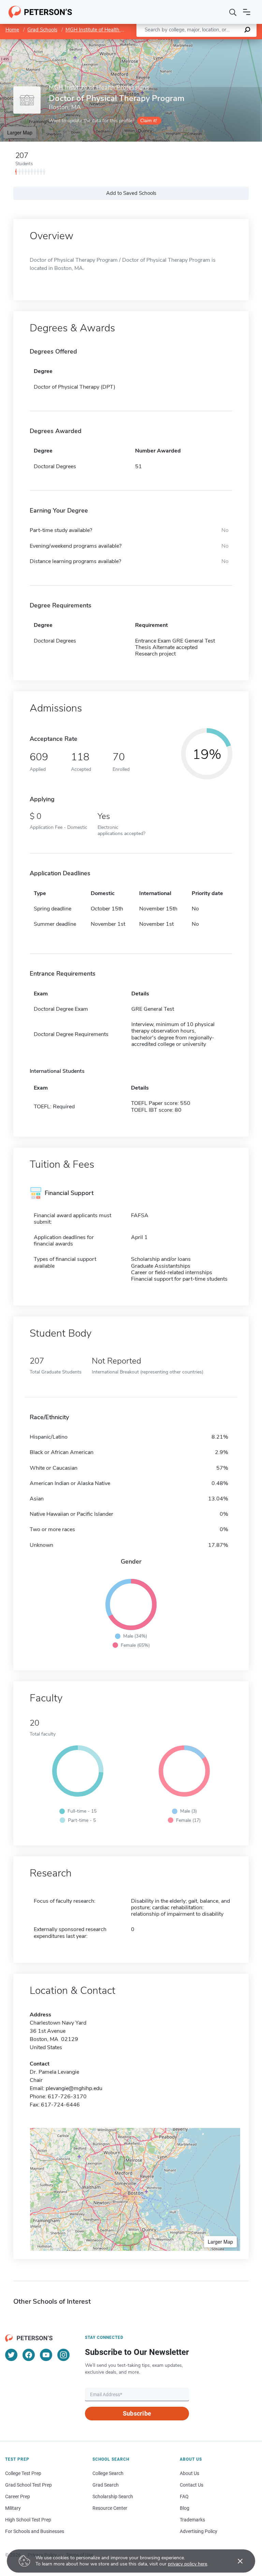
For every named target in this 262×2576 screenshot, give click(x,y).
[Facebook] (29, 2355)
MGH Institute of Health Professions (106, 30)
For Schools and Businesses (35, 2531)
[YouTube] (46, 2355)
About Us (190, 2473)
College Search (108, 2473)
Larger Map (20, 132)
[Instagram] (63, 2355)
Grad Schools (42, 30)
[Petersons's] (40, 12)
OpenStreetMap (216, 42)
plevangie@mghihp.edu (74, 2088)
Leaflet (182, 42)
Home (12, 30)
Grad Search (106, 2485)
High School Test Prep (28, 2520)
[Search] (233, 12)
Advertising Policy (199, 2531)
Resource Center (110, 2508)
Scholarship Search (113, 2496)
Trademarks (192, 2520)
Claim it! (149, 121)
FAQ (184, 2496)
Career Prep (18, 2496)
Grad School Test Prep (28, 2485)
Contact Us (192, 2485)
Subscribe (137, 2413)
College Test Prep (23, 2473)
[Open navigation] (247, 12)
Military (13, 2508)
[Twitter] (11, 2355)
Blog (185, 2508)
